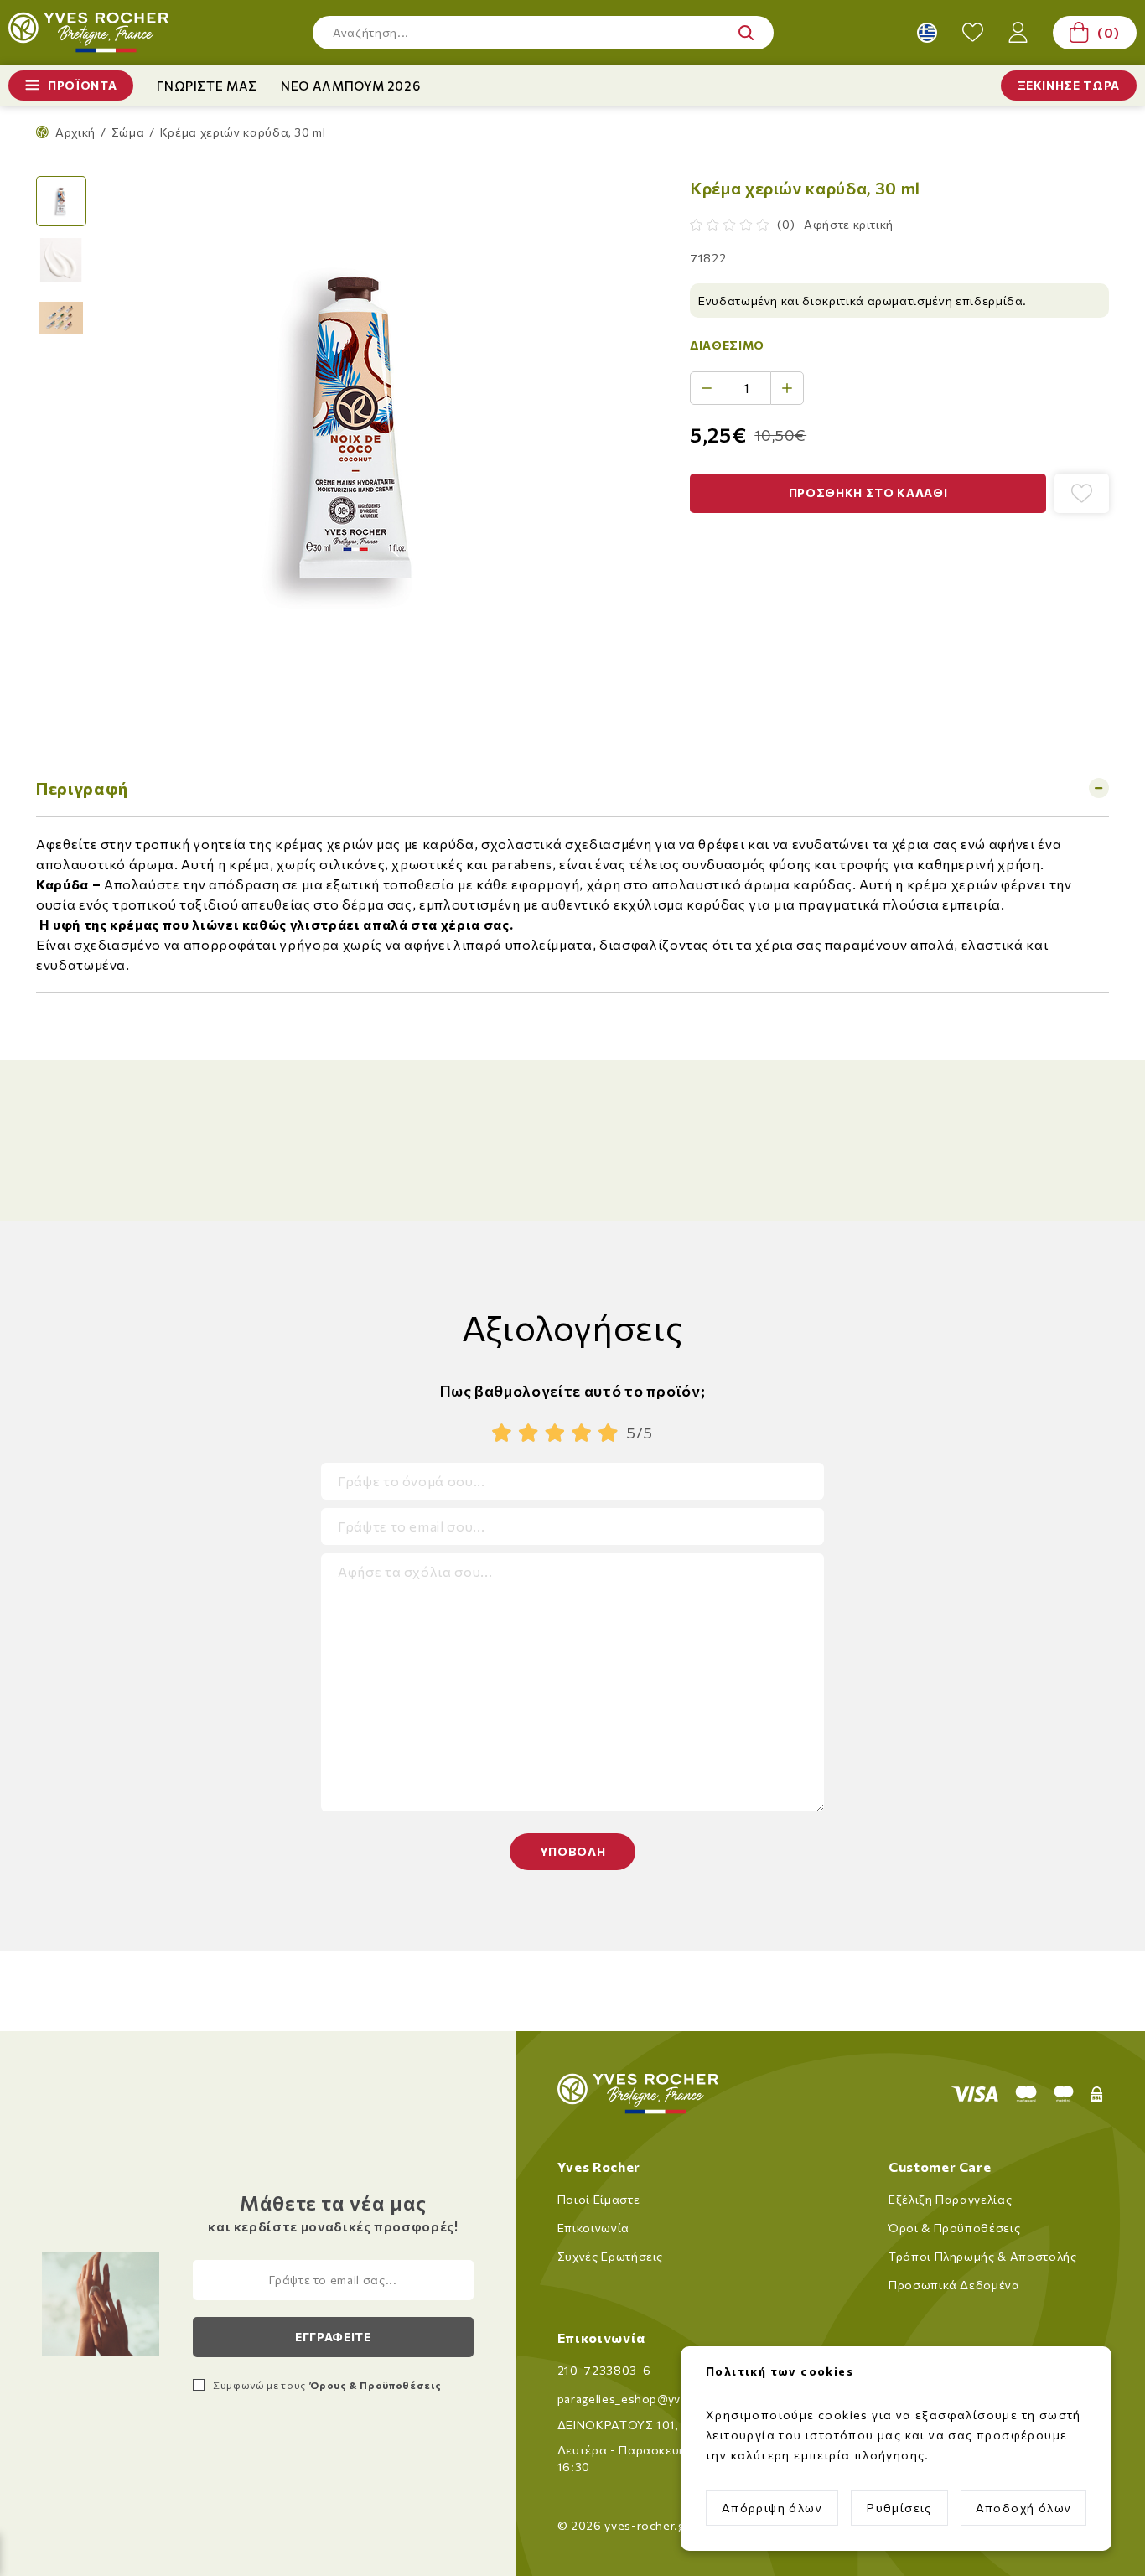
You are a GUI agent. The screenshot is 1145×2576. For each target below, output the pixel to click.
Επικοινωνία (593, 2228)
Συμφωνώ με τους (327, 2385)
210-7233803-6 (604, 2370)
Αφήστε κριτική (849, 224)
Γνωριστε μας (207, 86)
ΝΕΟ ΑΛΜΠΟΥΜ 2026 (350, 86)
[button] (543, 33)
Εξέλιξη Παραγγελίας (950, 2199)
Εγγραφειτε (333, 2337)
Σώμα (128, 132)
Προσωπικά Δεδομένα (954, 2285)
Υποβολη (573, 1851)
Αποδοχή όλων (1024, 2508)
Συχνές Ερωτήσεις (610, 2256)
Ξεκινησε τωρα (1069, 85)
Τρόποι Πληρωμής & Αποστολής (983, 2256)
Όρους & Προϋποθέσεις (375, 2385)
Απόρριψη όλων (772, 2508)
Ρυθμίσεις (899, 2508)
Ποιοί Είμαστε (598, 2199)
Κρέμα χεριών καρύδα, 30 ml (243, 132)
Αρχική (75, 132)
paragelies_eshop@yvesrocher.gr (653, 2399)
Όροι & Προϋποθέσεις (954, 2228)
